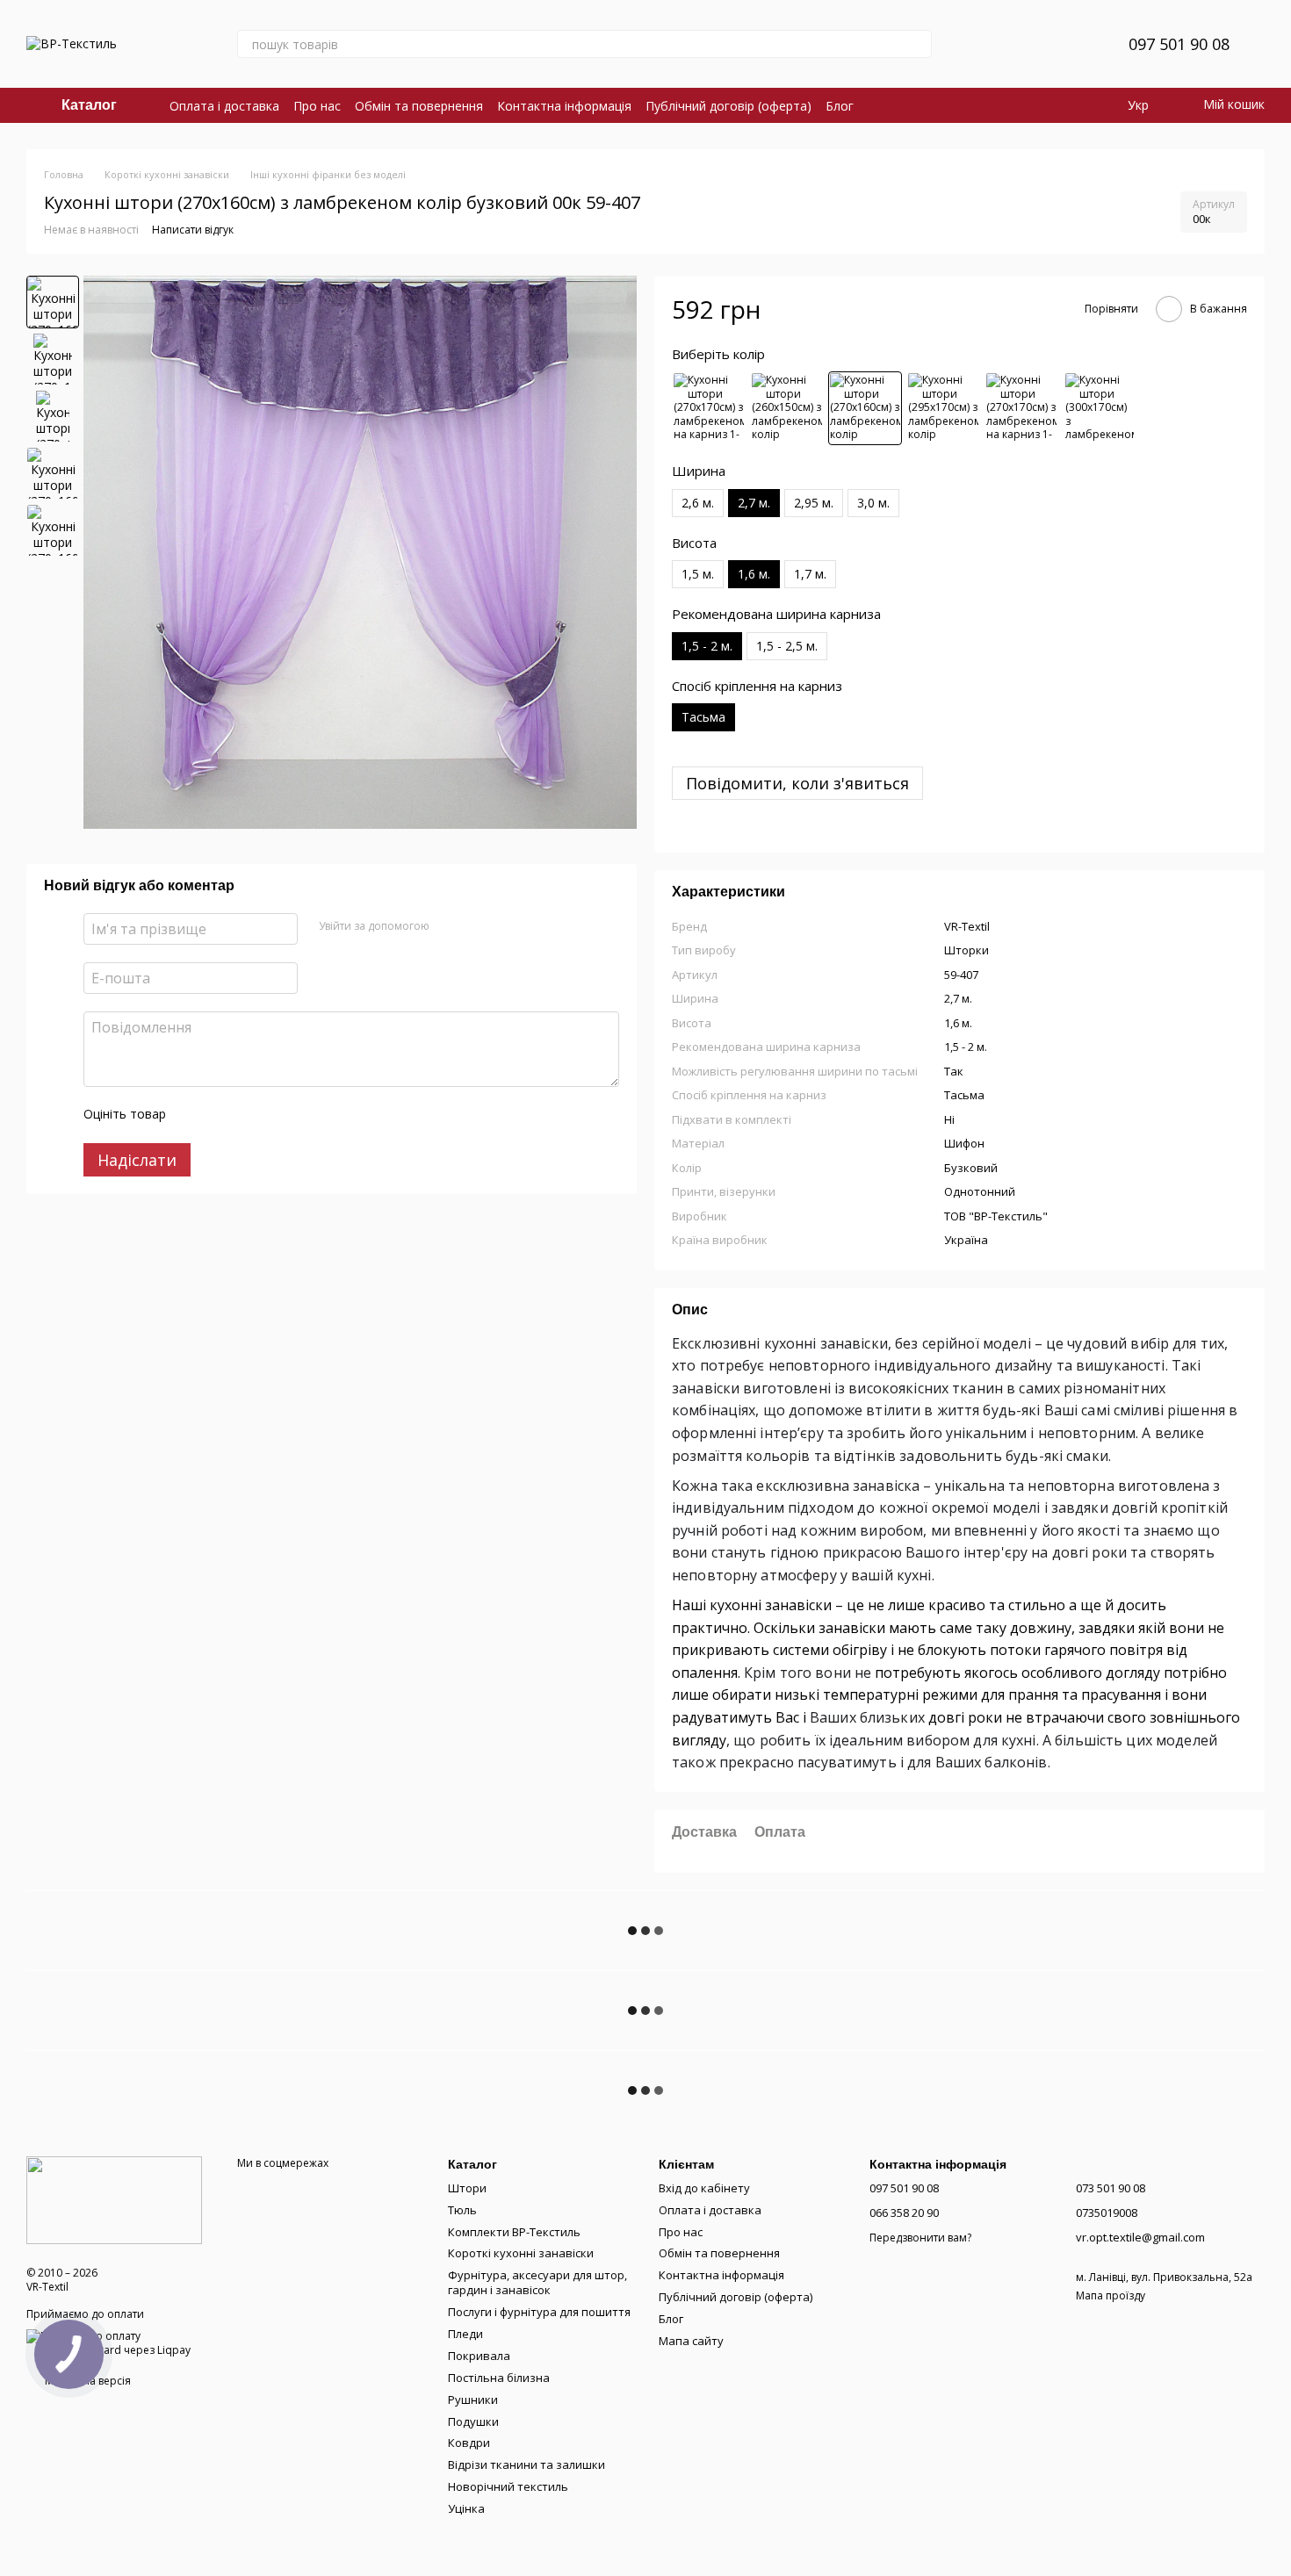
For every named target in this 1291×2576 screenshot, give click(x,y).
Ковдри (469, 2443)
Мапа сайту (691, 2341)
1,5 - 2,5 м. (787, 646)
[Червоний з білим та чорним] (943, 408)
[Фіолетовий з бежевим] (787, 408)
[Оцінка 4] (279, 1115)
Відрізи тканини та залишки (526, 2464)
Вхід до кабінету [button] (704, 2188)
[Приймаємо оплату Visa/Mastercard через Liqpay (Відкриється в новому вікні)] (119, 2342)
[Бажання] (1072, 44)
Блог (840, 106)
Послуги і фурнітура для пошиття (539, 2312)
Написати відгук (193, 230)
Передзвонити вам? (920, 2238)
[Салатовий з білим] (1021, 408)
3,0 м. (873, 503)
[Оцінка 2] (223, 1115)
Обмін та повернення (419, 106)
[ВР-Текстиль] (114, 2199)
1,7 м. (810, 574)
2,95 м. (814, 503)
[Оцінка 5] (307, 1115)
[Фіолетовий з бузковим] (1100, 408)
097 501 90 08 (1179, 44)
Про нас (317, 106)
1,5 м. (698, 574)
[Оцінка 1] (195, 1115)
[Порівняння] (1027, 44)
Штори (467, 2188)
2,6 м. (698, 503)
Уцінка (466, 2508)
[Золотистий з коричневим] (709, 408)
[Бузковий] (865, 408)
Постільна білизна (499, 2378)
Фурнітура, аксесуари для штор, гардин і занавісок (537, 2282)
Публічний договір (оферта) (728, 106)
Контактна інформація (564, 106)
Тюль (462, 2210)
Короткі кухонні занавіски (521, 2253)
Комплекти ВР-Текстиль (514, 2232)
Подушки (473, 2421)
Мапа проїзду (1111, 2295)
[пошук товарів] (918, 44)
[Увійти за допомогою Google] (477, 926)
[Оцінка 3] (251, 1115)
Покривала (479, 2356)
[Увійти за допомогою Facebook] (449, 926)
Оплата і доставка (224, 106)
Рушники (473, 2400)
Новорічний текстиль (508, 2486)
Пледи (465, 2334)
